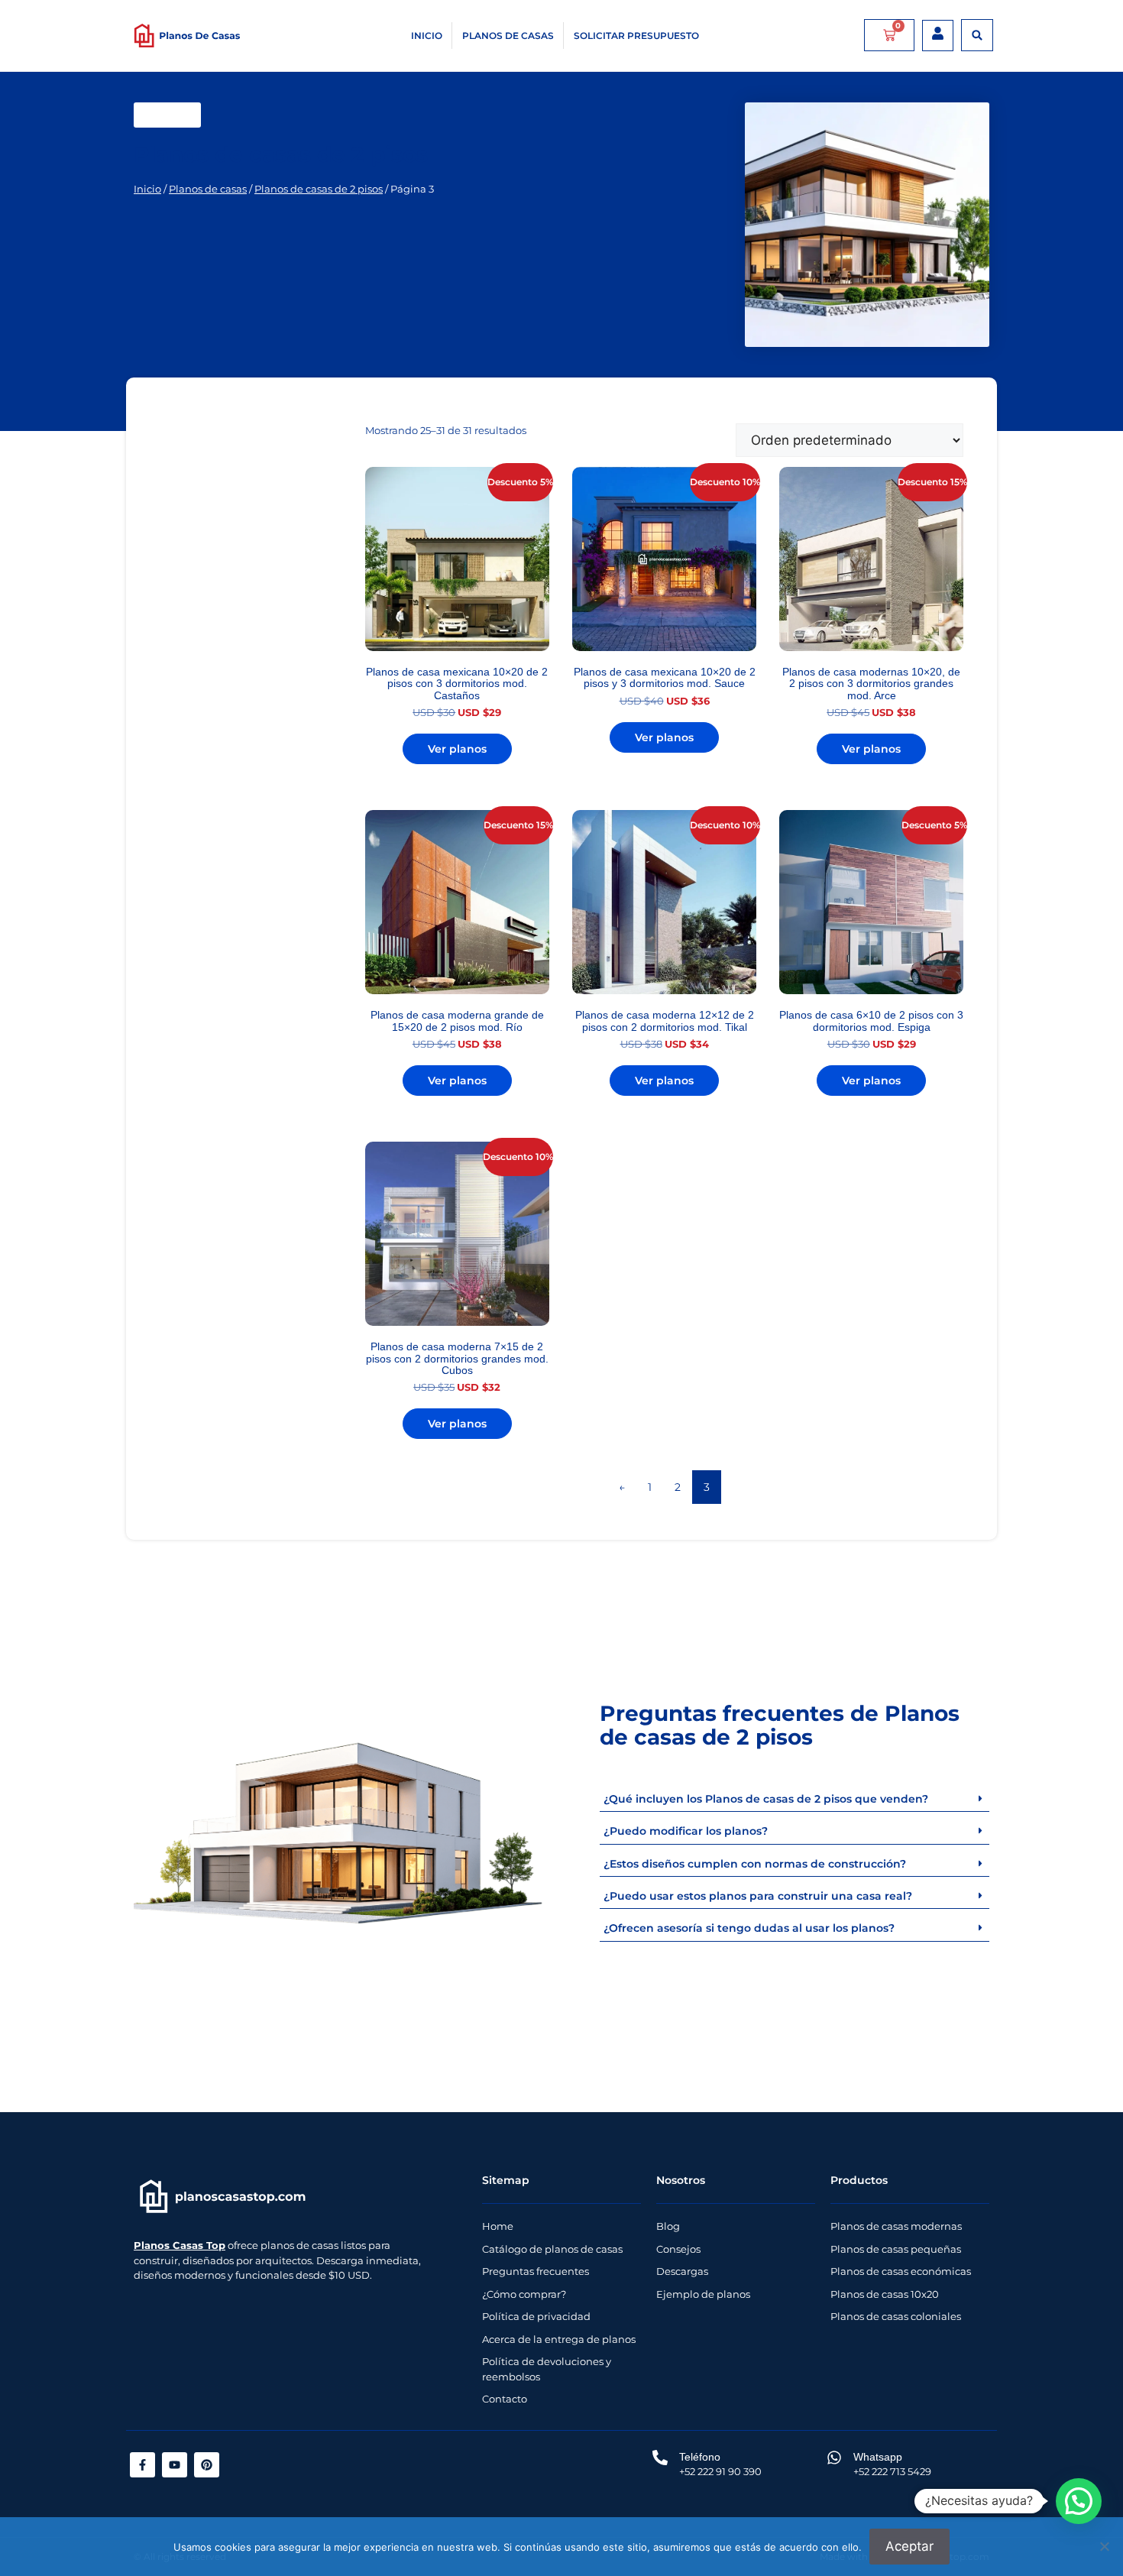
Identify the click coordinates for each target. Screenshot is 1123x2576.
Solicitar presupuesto (636, 36)
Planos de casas (508, 36)
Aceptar (909, 2546)
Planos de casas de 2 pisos (319, 189)
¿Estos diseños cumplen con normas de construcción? (755, 1864)
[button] (977, 35)
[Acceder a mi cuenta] (938, 33)
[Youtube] (175, 2465)
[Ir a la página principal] (223, 2196)
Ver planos (457, 749)
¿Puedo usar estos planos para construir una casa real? (758, 1896)
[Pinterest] (207, 2465)
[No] (1104, 2546)
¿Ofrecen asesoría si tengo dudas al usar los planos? (749, 1928)
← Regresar (167, 115)
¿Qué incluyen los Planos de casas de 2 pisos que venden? (766, 1799)
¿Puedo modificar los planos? (686, 1831)
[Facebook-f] (142, 2465)
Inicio (427, 36)
